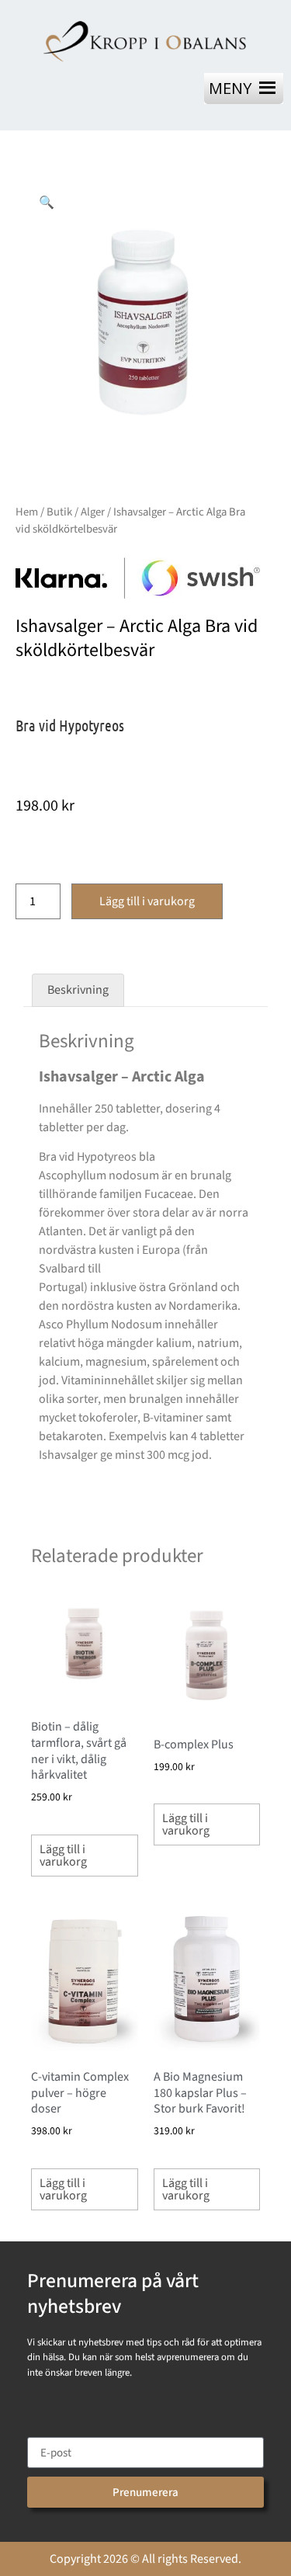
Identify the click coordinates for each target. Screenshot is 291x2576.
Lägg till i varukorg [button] (63, 1856)
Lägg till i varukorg (147, 901)
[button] (47, 202)
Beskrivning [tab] (78, 990)
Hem (27, 512)
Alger (93, 512)
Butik (59, 512)
